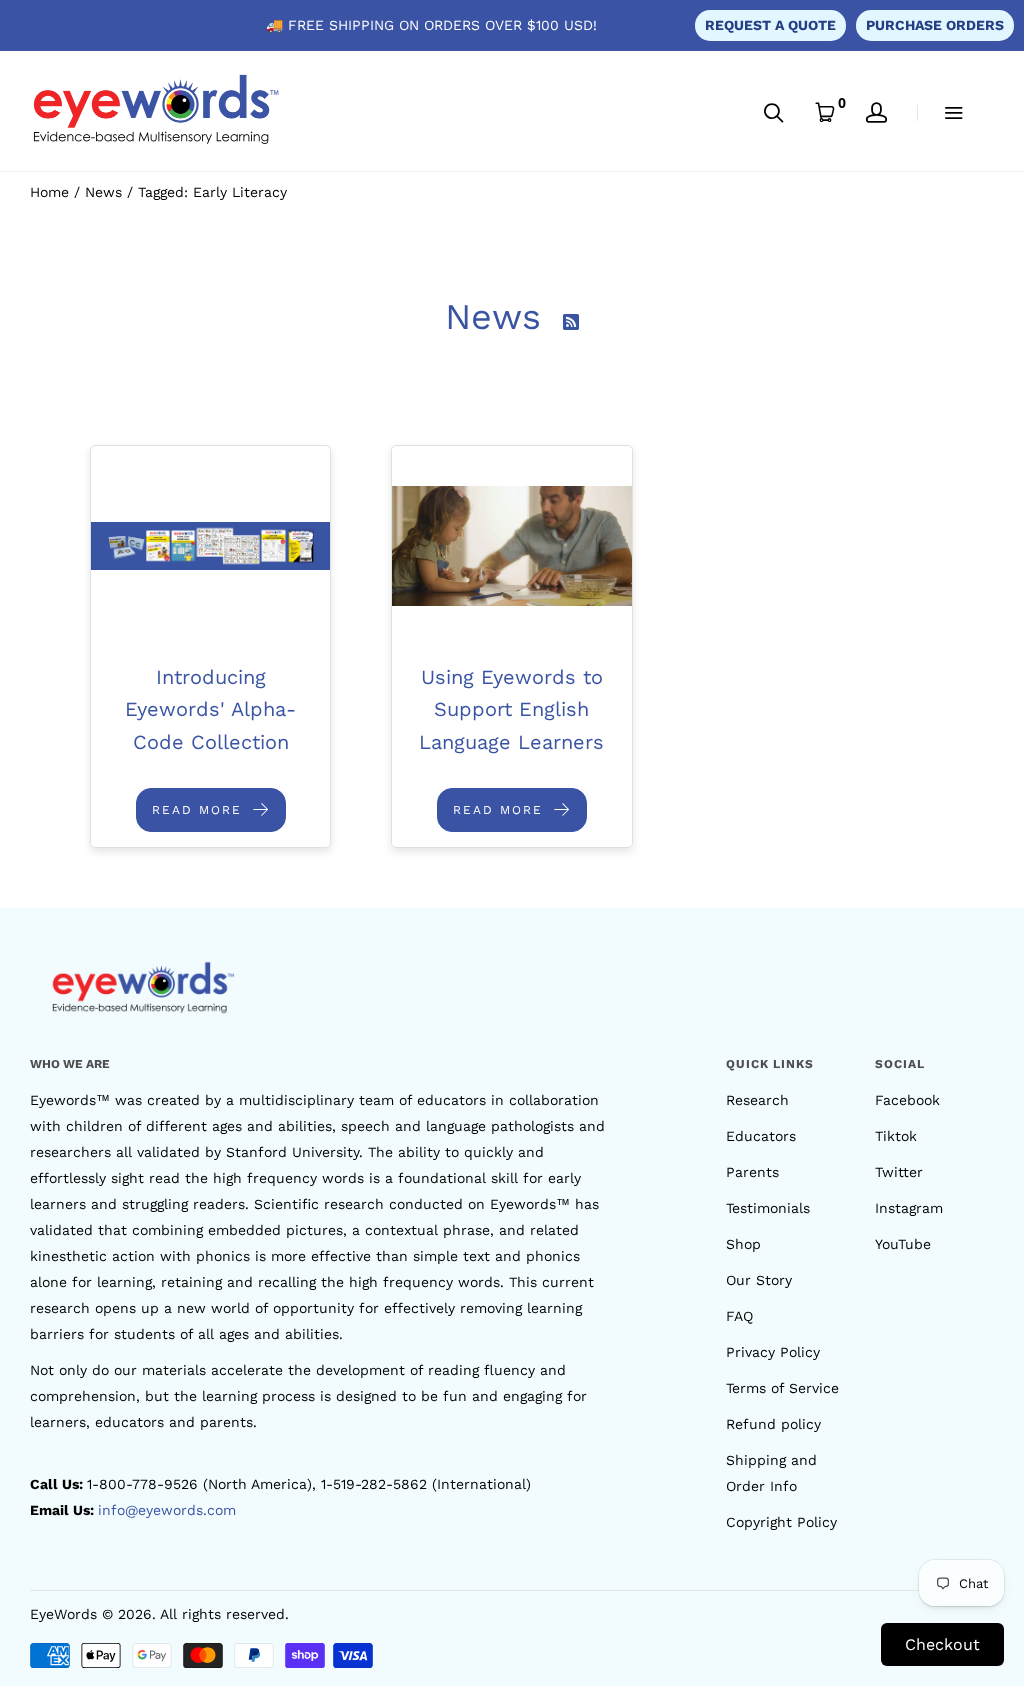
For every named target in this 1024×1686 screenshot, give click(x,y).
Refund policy (773, 1424)
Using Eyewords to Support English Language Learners (511, 709)
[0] (825, 112)
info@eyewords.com (167, 1510)
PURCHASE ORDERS (935, 25)
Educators (761, 1136)
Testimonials (768, 1208)
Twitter (899, 1172)
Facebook (907, 1100)
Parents (752, 1172)
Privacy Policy (773, 1352)
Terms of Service (782, 1388)
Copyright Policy (781, 1522)
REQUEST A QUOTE (770, 25)
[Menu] (940, 112)
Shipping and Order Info (771, 1473)
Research (757, 1100)
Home (49, 192)
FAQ (739, 1316)
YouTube (903, 1244)
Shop (743, 1244)
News (103, 192)
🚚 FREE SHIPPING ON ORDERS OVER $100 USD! (431, 25)
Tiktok (896, 1136)
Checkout (942, 1644)
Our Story (759, 1280)
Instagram (909, 1208)
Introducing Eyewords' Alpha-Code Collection (210, 709)
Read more (200, 810)
